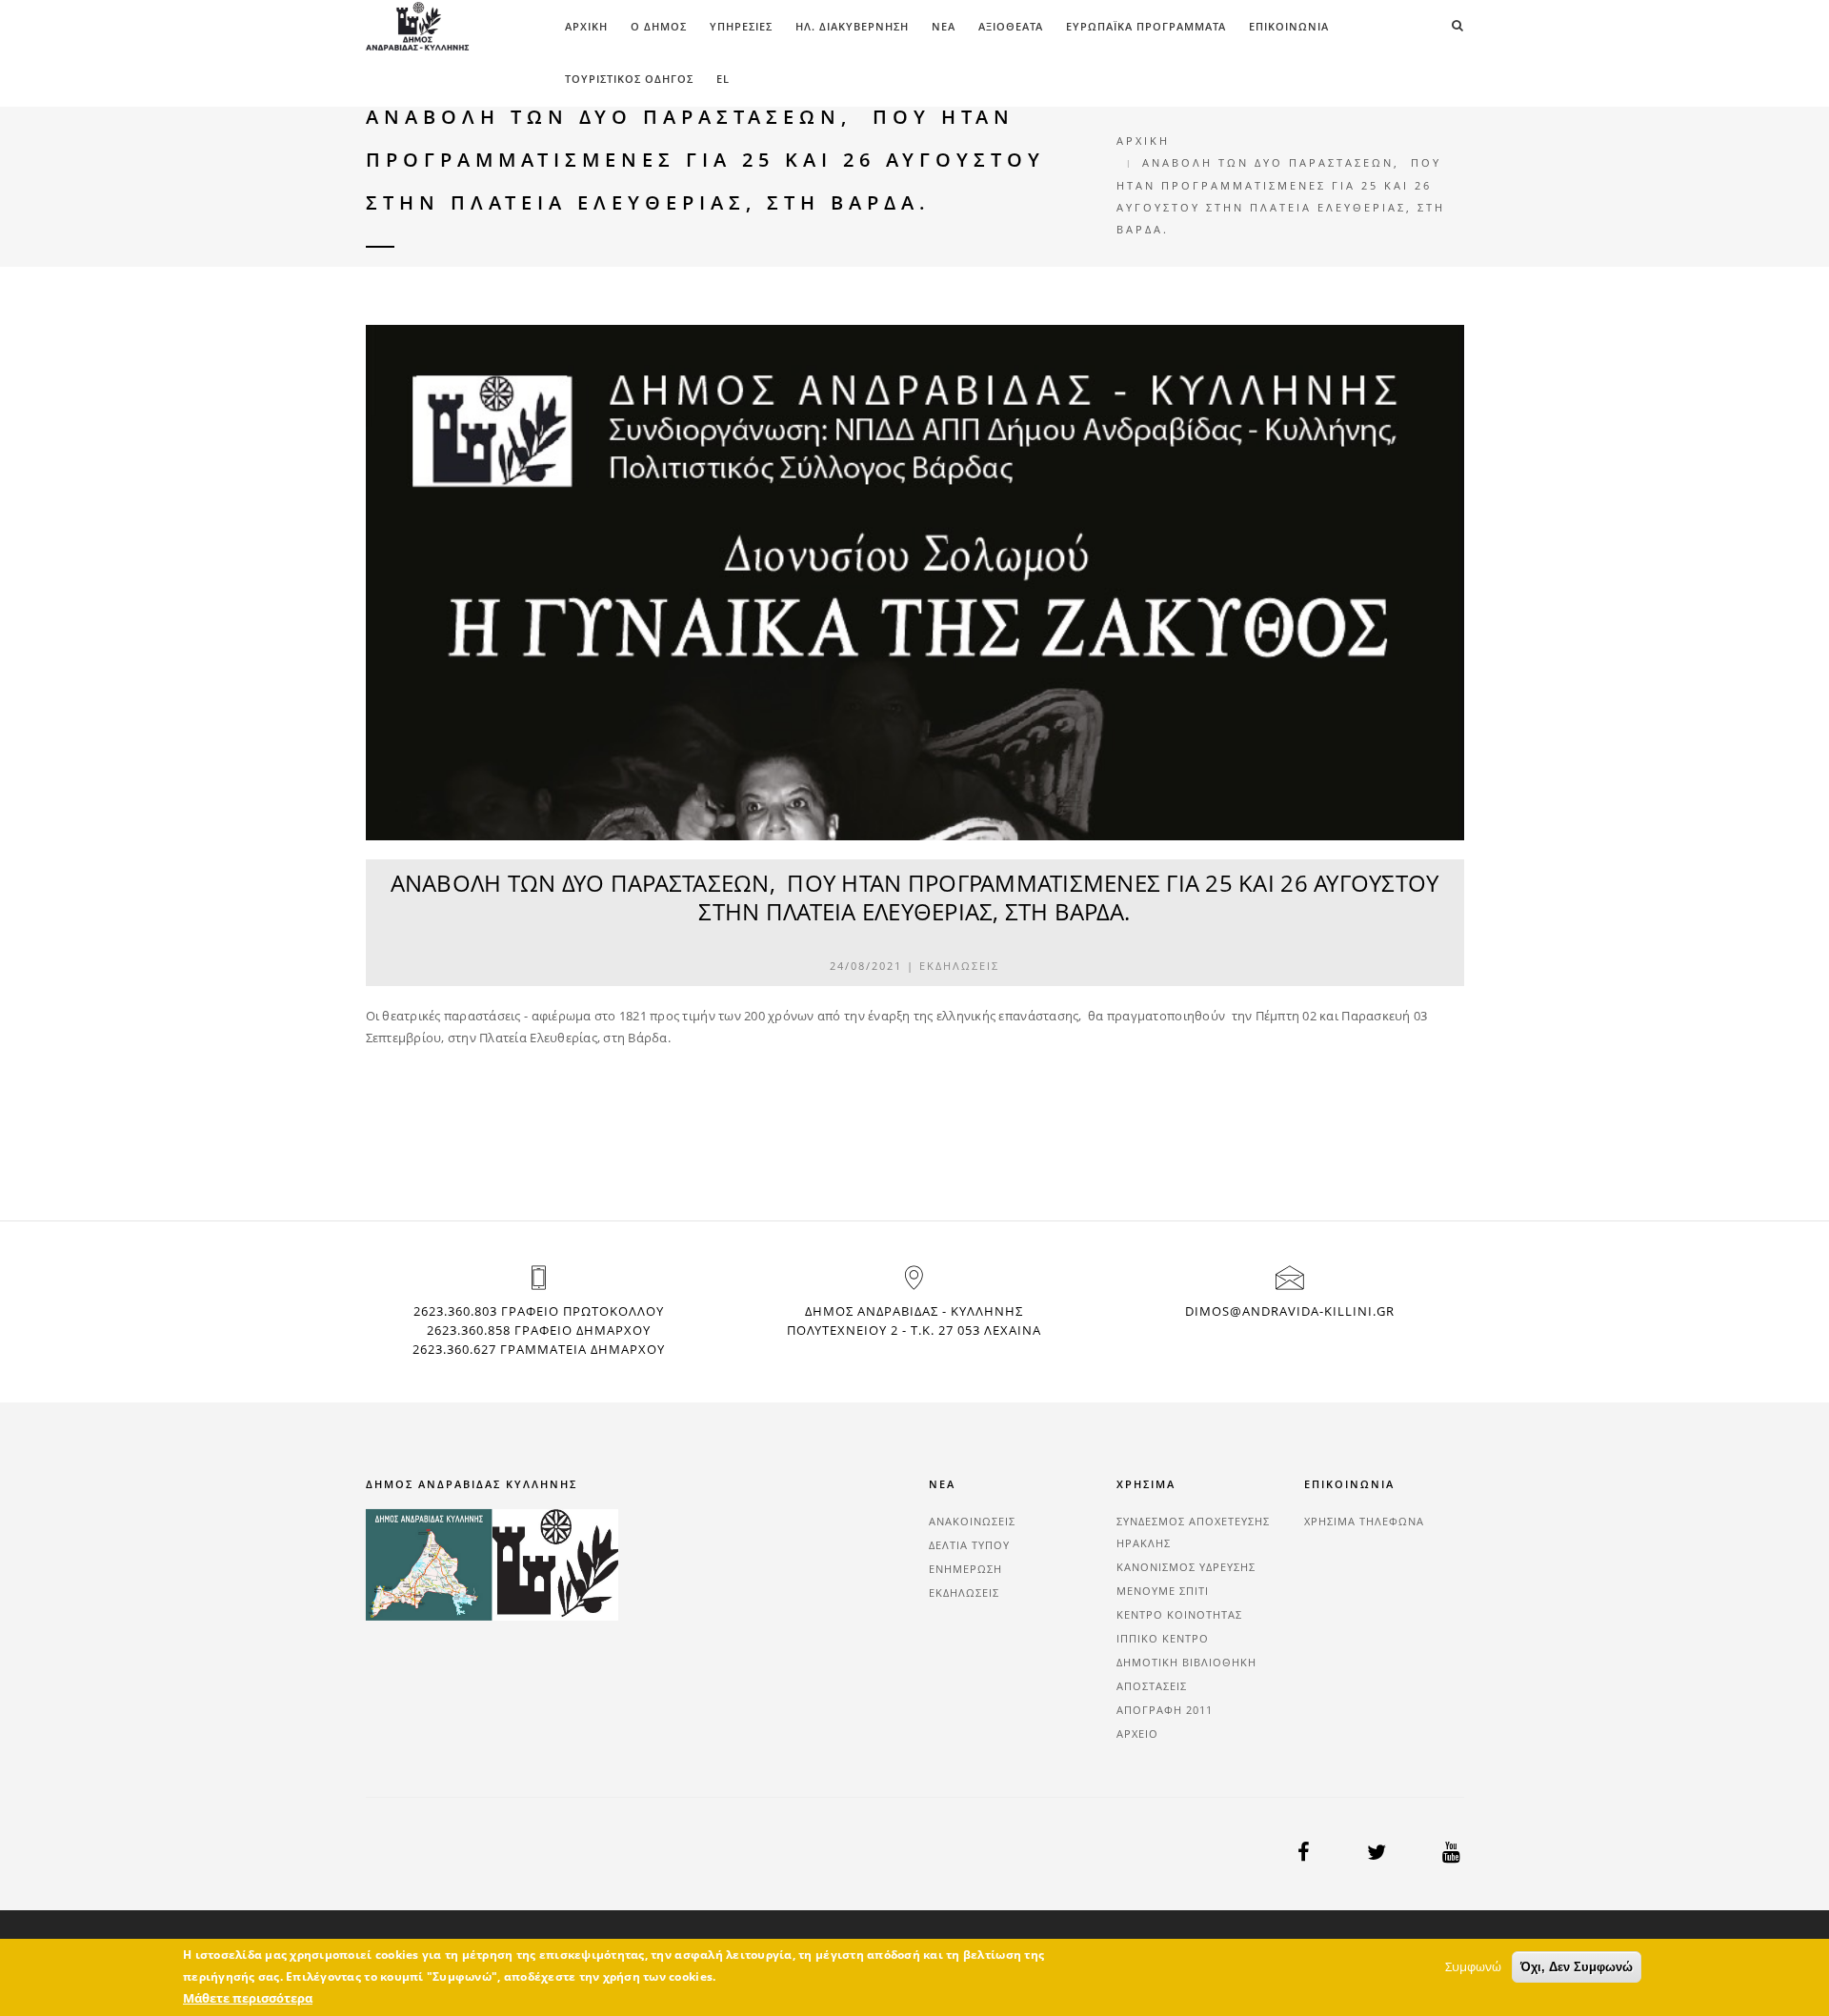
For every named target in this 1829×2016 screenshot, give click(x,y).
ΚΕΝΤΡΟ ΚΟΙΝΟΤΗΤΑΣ (1179, 1614)
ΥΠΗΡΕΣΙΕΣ (741, 26)
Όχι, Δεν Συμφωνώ (1577, 1967)
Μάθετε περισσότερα (248, 1998)
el (723, 79)
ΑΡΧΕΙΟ (1137, 1734)
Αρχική (586, 26)
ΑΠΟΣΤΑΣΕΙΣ (1152, 1686)
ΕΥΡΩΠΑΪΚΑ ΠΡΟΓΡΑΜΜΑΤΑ (1146, 26)
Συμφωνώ (1473, 1966)
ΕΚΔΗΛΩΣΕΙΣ (959, 966)
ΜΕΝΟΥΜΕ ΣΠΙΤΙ (1163, 1591)
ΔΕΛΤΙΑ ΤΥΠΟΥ (969, 1545)
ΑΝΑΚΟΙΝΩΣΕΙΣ (972, 1521)
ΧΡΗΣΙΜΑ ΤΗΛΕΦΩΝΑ (1364, 1521)
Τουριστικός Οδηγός (629, 79)
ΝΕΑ (944, 26)
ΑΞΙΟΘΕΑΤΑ (1011, 26)
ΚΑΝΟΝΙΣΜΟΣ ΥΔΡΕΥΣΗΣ (1186, 1567)
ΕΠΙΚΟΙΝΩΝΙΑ (1289, 26)
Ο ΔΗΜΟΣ (659, 26)
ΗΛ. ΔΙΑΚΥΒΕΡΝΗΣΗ (852, 26)
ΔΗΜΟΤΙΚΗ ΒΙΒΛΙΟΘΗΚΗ (1186, 1662)
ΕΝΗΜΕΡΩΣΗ (965, 1569)
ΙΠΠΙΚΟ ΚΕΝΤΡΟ (1163, 1638)
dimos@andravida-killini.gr (1290, 1311)
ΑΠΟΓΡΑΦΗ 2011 (1165, 1710)
